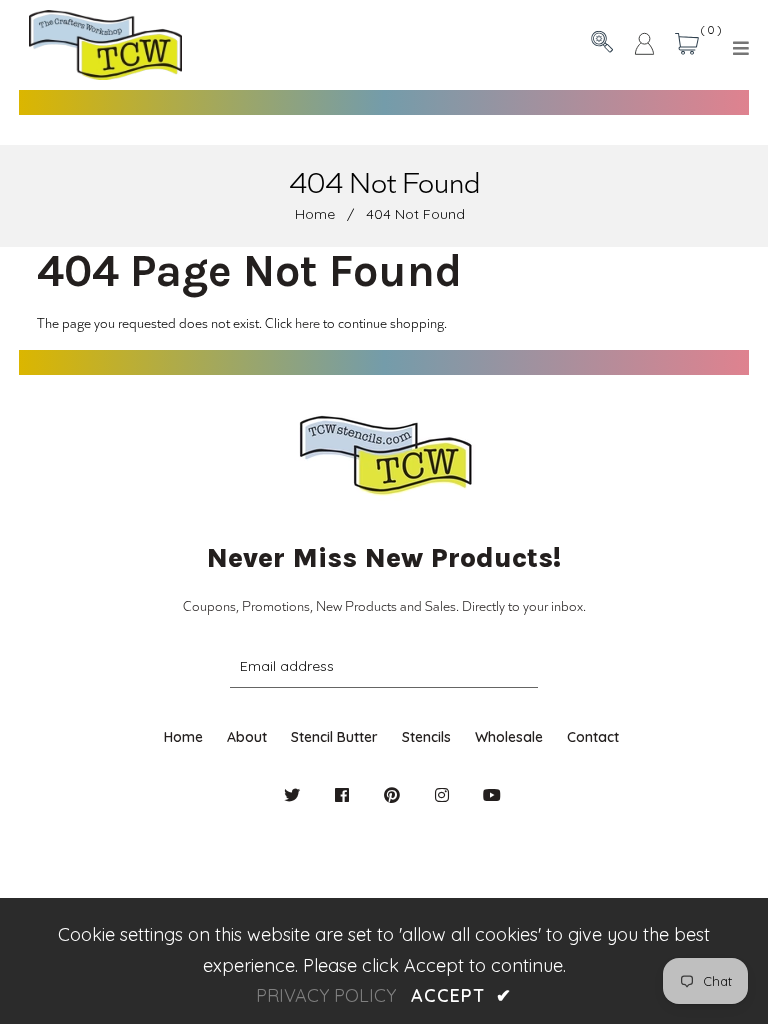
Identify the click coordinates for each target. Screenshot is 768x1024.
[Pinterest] (392, 795)
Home (315, 214)
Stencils (426, 737)
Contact (593, 737)
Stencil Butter (334, 737)
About (247, 737)
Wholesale (509, 737)
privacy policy (326, 995)
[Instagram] (442, 795)
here (307, 322)
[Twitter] (292, 795)
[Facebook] (342, 795)
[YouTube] (492, 795)
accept (461, 995)
